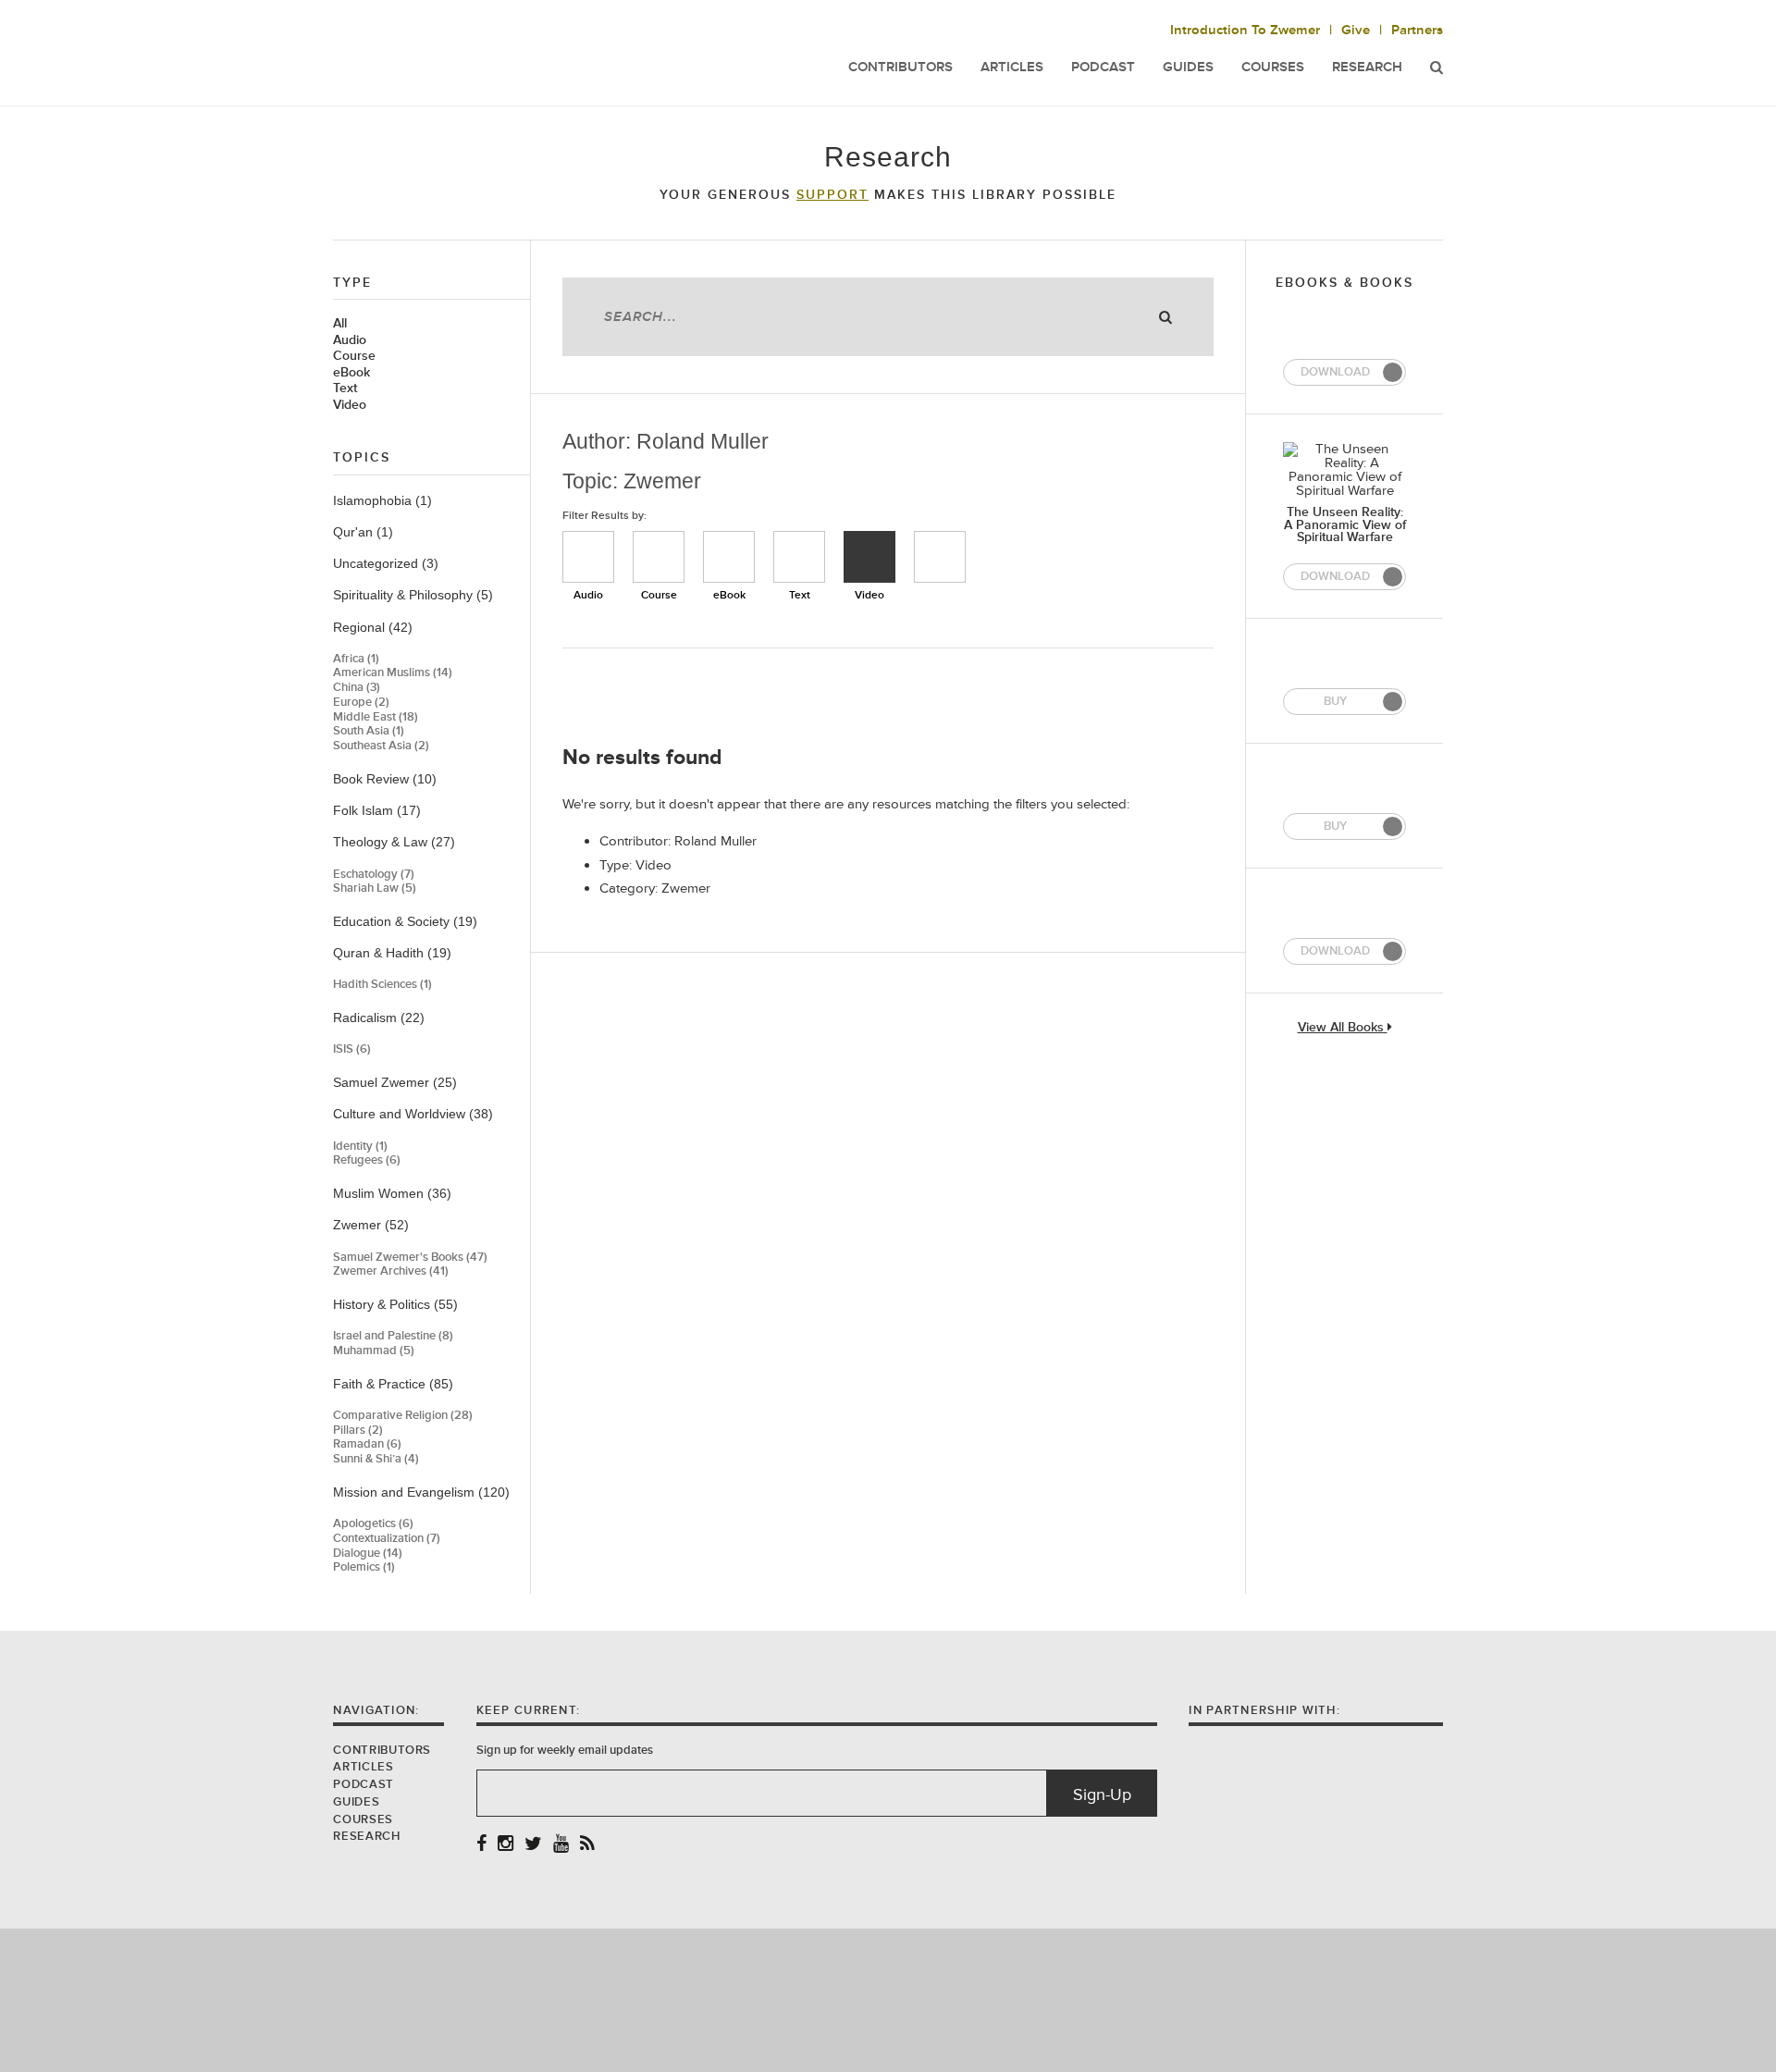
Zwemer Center (480, 53)
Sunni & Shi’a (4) (376, 1459)
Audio (350, 340)
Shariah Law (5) (375, 888)
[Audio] (588, 557)
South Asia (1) (369, 731)
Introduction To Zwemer (1245, 30)
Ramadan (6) (367, 1444)
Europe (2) (361, 703)
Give (1356, 30)
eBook (351, 373)
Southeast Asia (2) (381, 746)
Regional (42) (373, 627)
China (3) (357, 688)
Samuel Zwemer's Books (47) (410, 1258)
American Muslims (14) (393, 673)
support (832, 195)
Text (345, 388)
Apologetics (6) (373, 1524)
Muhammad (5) (374, 1351)
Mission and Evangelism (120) (421, 1492)
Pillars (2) (358, 1431)
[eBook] (729, 557)
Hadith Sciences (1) (382, 985)
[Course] (659, 557)
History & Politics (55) (395, 1304)
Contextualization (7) (387, 1539)
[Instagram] (506, 1845)
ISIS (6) (352, 1049)
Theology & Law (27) (394, 842)
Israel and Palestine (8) (393, 1336)
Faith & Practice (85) (393, 1384)
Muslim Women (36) (392, 1193)
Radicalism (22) (379, 1017)
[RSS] (587, 1845)
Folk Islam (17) (377, 810)
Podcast (1103, 67)
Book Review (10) (385, 779)
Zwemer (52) (371, 1225)
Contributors (900, 67)
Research (1367, 67)
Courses (1273, 67)
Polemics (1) (364, 1567)
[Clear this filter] (940, 557)
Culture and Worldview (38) (413, 1114)
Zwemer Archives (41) (391, 1271)
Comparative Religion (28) (403, 1416)
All (340, 324)
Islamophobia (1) (382, 500)
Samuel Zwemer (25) (395, 1082)
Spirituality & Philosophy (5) (413, 595)
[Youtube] (561, 1845)
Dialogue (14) (368, 1554)
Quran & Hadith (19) (392, 953)
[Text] (799, 557)
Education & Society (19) (405, 921)
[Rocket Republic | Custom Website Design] (888, 1999)
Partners (1417, 30)
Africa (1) (356, 659)
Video (350, 405)
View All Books (1343, 1028)
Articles (1012, 67)
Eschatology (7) (374, 875)
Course (354, 356)
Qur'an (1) (363, 532)
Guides (1188, 67)
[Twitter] (533, 1845)
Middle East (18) (376, 717)
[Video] (869, 557)
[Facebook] (481, 1845)
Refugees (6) (367, 1160)
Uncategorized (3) (386, 563)
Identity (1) (360, 1147)
